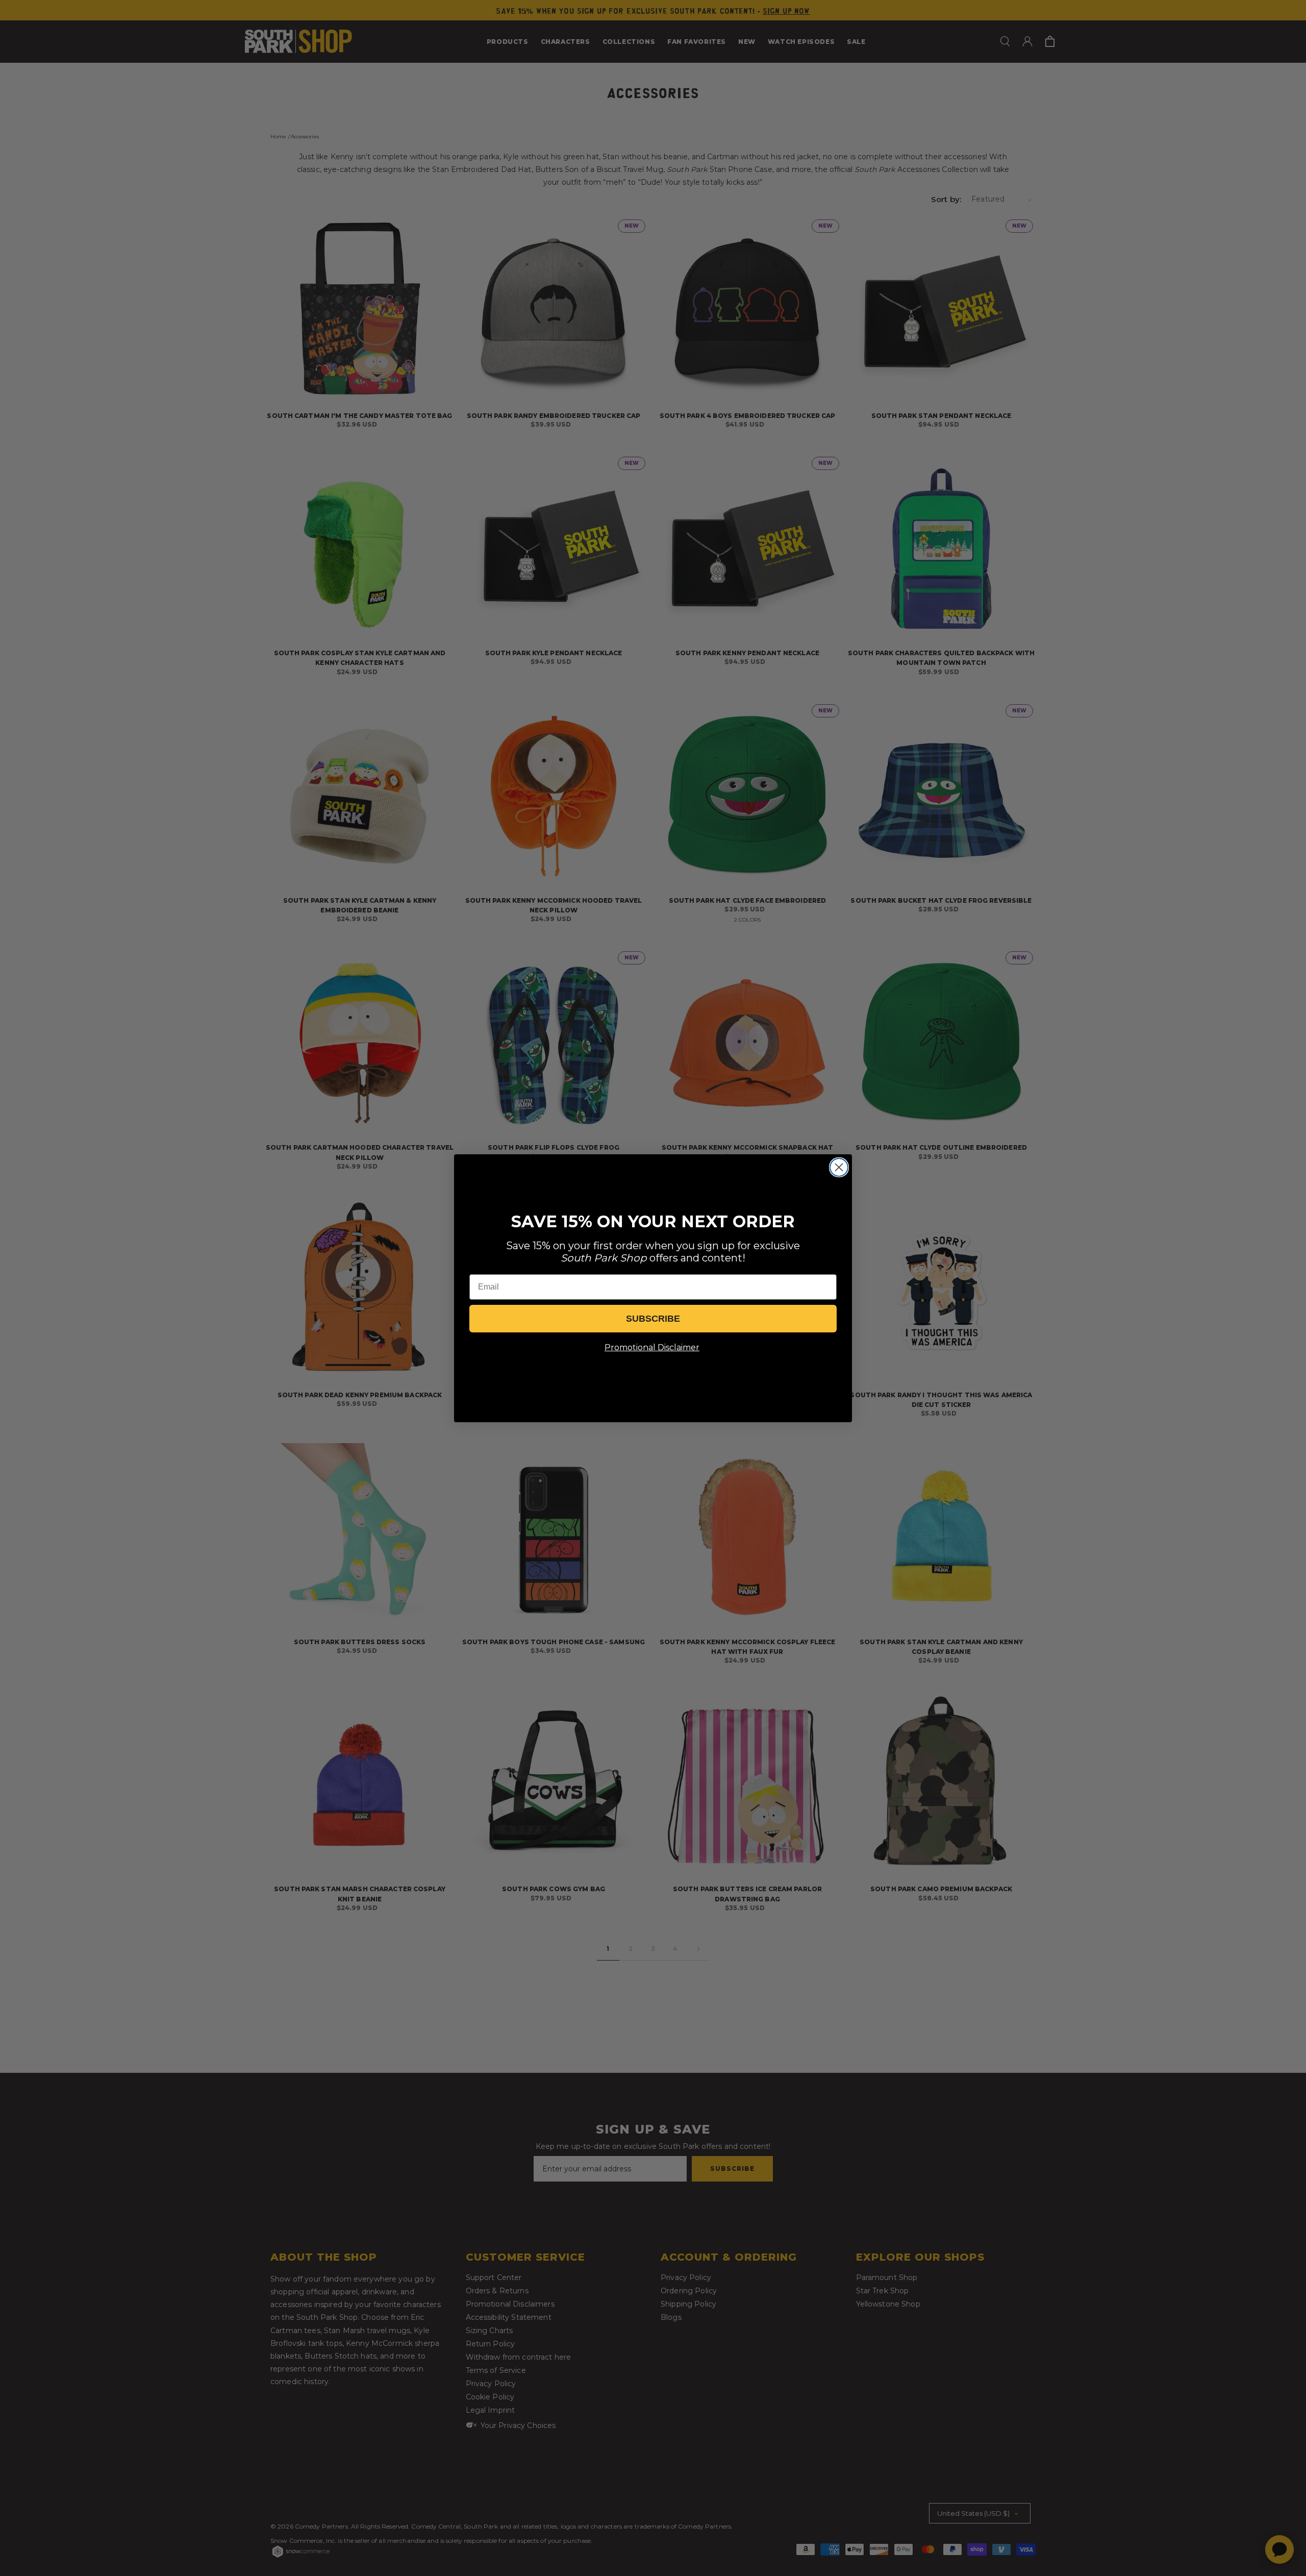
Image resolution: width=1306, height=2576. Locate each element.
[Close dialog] (839, 1167)
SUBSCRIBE (653, 1319)
